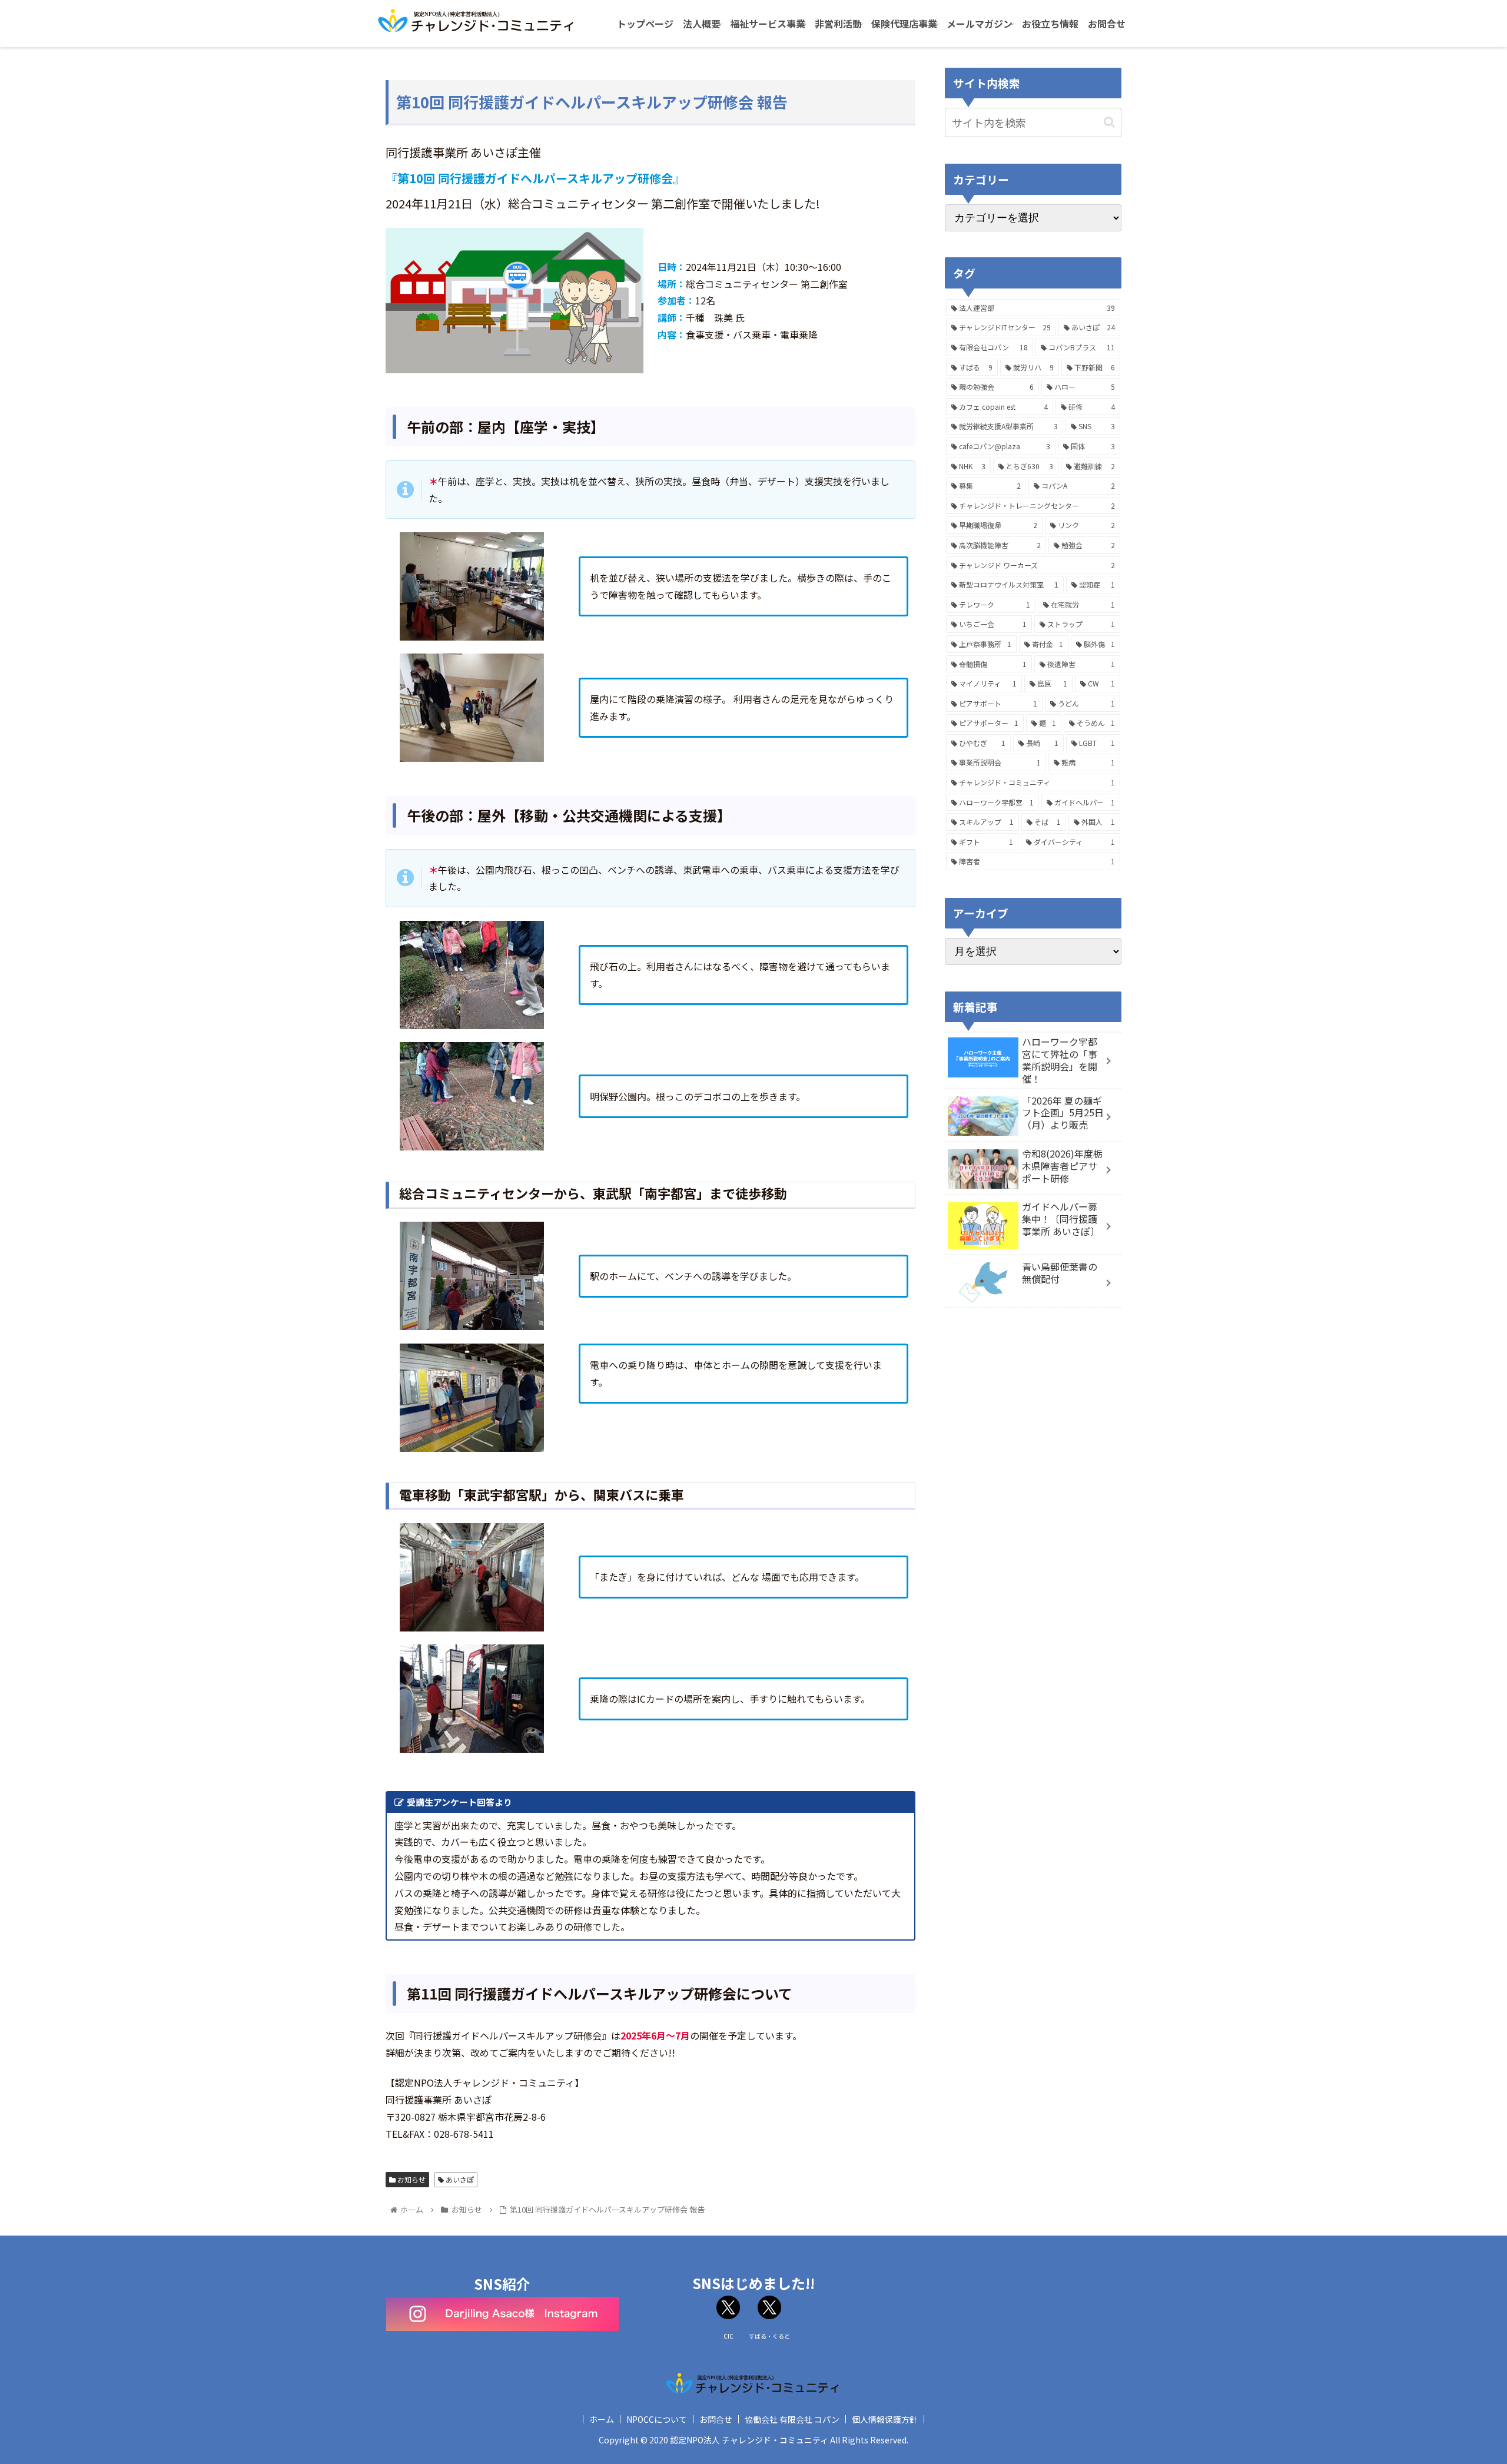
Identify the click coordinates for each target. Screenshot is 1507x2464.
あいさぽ (459, 2179)
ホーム (602, 2419)
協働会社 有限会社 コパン (792, 2419)
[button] (1109, 122)
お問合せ (716, 2419)
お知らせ (411, 2179)
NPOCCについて (657, 2419)
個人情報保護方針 (885, 2419)
